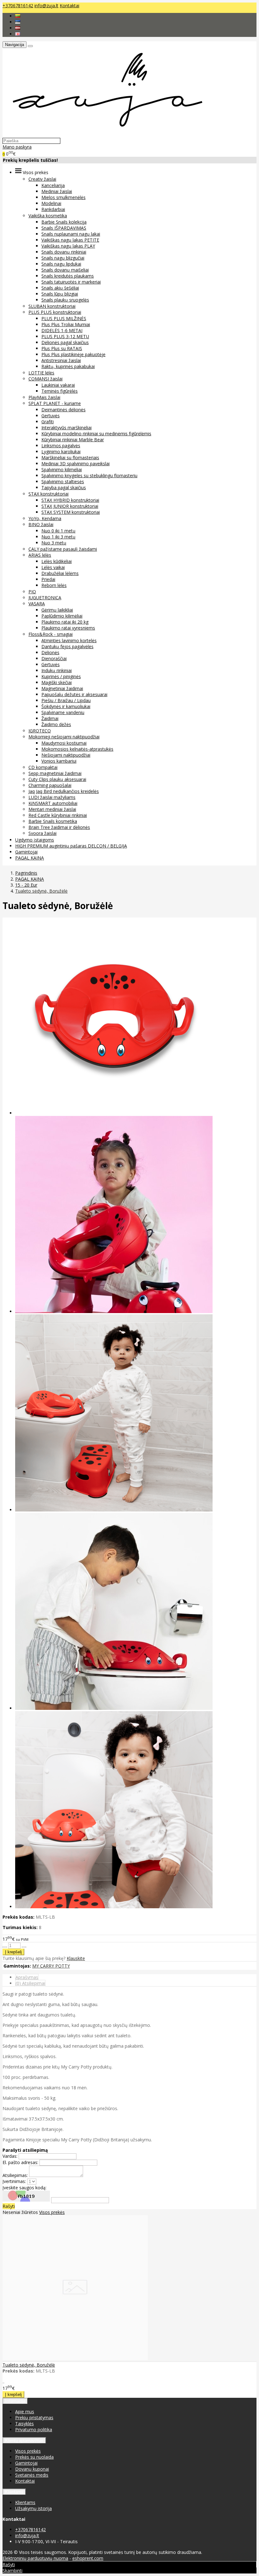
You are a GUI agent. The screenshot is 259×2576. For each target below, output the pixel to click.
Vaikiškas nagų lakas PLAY (68, 246)
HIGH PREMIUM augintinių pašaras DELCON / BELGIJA (71, 846)
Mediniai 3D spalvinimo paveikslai (75, 464)
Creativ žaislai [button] (42, 179)
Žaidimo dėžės (56, 724)
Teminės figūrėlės (60, 391)
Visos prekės (52, 2212)
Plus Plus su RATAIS (62, 348)
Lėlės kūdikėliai (57, 561)
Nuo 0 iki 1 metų (58, 531)
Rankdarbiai (53, 209)
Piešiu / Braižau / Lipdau (66, 700)
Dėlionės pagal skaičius (65, 342)
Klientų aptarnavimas (24, 2441)
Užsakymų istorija (33, 2508)
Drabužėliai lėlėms (60, 573)
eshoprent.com (88, 2558)
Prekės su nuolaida (34, 2457)
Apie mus (25, 2412)
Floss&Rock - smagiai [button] (51, 634)
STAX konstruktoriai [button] (48, 494)
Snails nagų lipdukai (61, 264)
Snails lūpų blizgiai (60, 294)
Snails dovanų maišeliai (65, 270)
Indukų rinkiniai (57, 670)
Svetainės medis (32, 2475)
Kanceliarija (53, 185)
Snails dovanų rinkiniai (64, 252)
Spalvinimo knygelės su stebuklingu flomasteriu (89, 475)
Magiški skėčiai (57, 682)
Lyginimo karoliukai (61, 452)
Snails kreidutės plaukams (68, 276)
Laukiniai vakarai (58, 385)
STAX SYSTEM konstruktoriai (71, 512)
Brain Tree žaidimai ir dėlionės (59, 827)
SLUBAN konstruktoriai (52, 306)
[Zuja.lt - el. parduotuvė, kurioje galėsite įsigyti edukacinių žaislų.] (104, 135)
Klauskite (76, 1958)
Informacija (15, 2401)
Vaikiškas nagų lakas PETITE (70, 240)
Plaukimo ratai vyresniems (68, 628)
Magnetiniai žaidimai (62, 688)
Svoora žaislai (42, 833)
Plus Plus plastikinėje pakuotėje (73, 354)
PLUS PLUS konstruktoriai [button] (55, 312)
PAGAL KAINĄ (30, 858)
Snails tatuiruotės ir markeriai (71, 282)
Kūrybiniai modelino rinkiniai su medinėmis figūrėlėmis (96, 434)
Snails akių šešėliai (60, 288)
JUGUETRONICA (45, 598)
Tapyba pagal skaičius (64, 487)
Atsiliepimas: (15, 2175)
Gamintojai (26, 852)
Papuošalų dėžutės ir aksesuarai (74, 694)
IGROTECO (40, 731)
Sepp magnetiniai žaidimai (55, 773)
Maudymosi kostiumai (64, 743)
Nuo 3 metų (54, 543)
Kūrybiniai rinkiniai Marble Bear (73, 440)
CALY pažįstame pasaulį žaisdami (63, 549)
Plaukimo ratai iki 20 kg (65, 622)
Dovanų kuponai (32, 2469)
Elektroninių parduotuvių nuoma (35, 2558)
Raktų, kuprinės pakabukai (68, 366)
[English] (18, 34)
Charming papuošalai (50, 785)
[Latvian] (18, 28)
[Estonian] (18, 22)
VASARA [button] (37, 604)
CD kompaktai (43, 767)
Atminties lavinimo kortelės (69, 640)
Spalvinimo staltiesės (63, 481)
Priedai (48, 579)
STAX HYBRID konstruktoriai (70, 500)
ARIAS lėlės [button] (40, 555)
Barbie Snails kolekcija (64, 222)
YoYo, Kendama (45, 518)
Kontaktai (69, 6)
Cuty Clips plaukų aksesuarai (57, 779)
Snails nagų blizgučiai (63, 258)
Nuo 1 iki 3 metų (58, 537)
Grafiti (48, 422)
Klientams (14, 2492)
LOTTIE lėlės (41, 373)
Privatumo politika (34, 2429)
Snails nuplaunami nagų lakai (71, 234)
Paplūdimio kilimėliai (62, 616)
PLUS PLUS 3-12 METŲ (65, 336)
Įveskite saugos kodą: (24, 2188)
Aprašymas (27, 1977)
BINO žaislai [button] (41, 524)
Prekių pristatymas (34, 2418)
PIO (32, 592)
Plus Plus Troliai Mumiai (66, 324)
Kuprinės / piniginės (61, 676)
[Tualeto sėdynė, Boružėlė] (75, 2359)
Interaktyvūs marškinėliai (66, 428)
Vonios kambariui (59, 761)
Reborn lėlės (54, 585)
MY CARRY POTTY (51, 1966)
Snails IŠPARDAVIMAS (64, 228)
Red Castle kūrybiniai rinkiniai (58, 815)
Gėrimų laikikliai (57, 610)
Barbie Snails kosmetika (53, 821)
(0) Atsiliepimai (30, 1983)
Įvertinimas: (14, 2181)
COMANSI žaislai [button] (45, 379)
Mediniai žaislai (57, 191)
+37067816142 (18, 6)
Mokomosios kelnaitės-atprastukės (77, 749)
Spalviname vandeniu (63, 712)
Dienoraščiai (54, 658)
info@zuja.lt (46, 6)
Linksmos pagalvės (61, 446)
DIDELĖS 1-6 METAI (62, 330)
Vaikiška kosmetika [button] (48, 216)
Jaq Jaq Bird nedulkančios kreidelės (64, 791)
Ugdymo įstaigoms (35, 840)
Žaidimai (50, 718)
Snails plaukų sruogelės (65, 300)
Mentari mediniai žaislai (52, 809)
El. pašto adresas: (20, 2162)
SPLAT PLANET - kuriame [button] (55, 403)
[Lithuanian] (18, 16)
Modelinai (51, 203)
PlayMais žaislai (44, 397)
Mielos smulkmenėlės (63, 197)
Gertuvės (51, 416)
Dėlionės (50, 652)
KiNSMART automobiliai (53, 803)
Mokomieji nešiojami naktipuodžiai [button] (64, 737)
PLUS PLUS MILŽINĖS (64, 318)
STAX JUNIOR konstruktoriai (70, 506)
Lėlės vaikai (53, 567)
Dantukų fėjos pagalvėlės (67, 646)
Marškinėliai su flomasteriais (70, 458)
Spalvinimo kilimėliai (62, 469)
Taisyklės (24, 2423)
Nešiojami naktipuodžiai (66, 755)
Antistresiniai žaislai (61, 360)
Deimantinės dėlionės (63, 410)
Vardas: (10, 2156)
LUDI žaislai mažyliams (52, 797)
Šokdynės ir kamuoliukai (66, 706)
